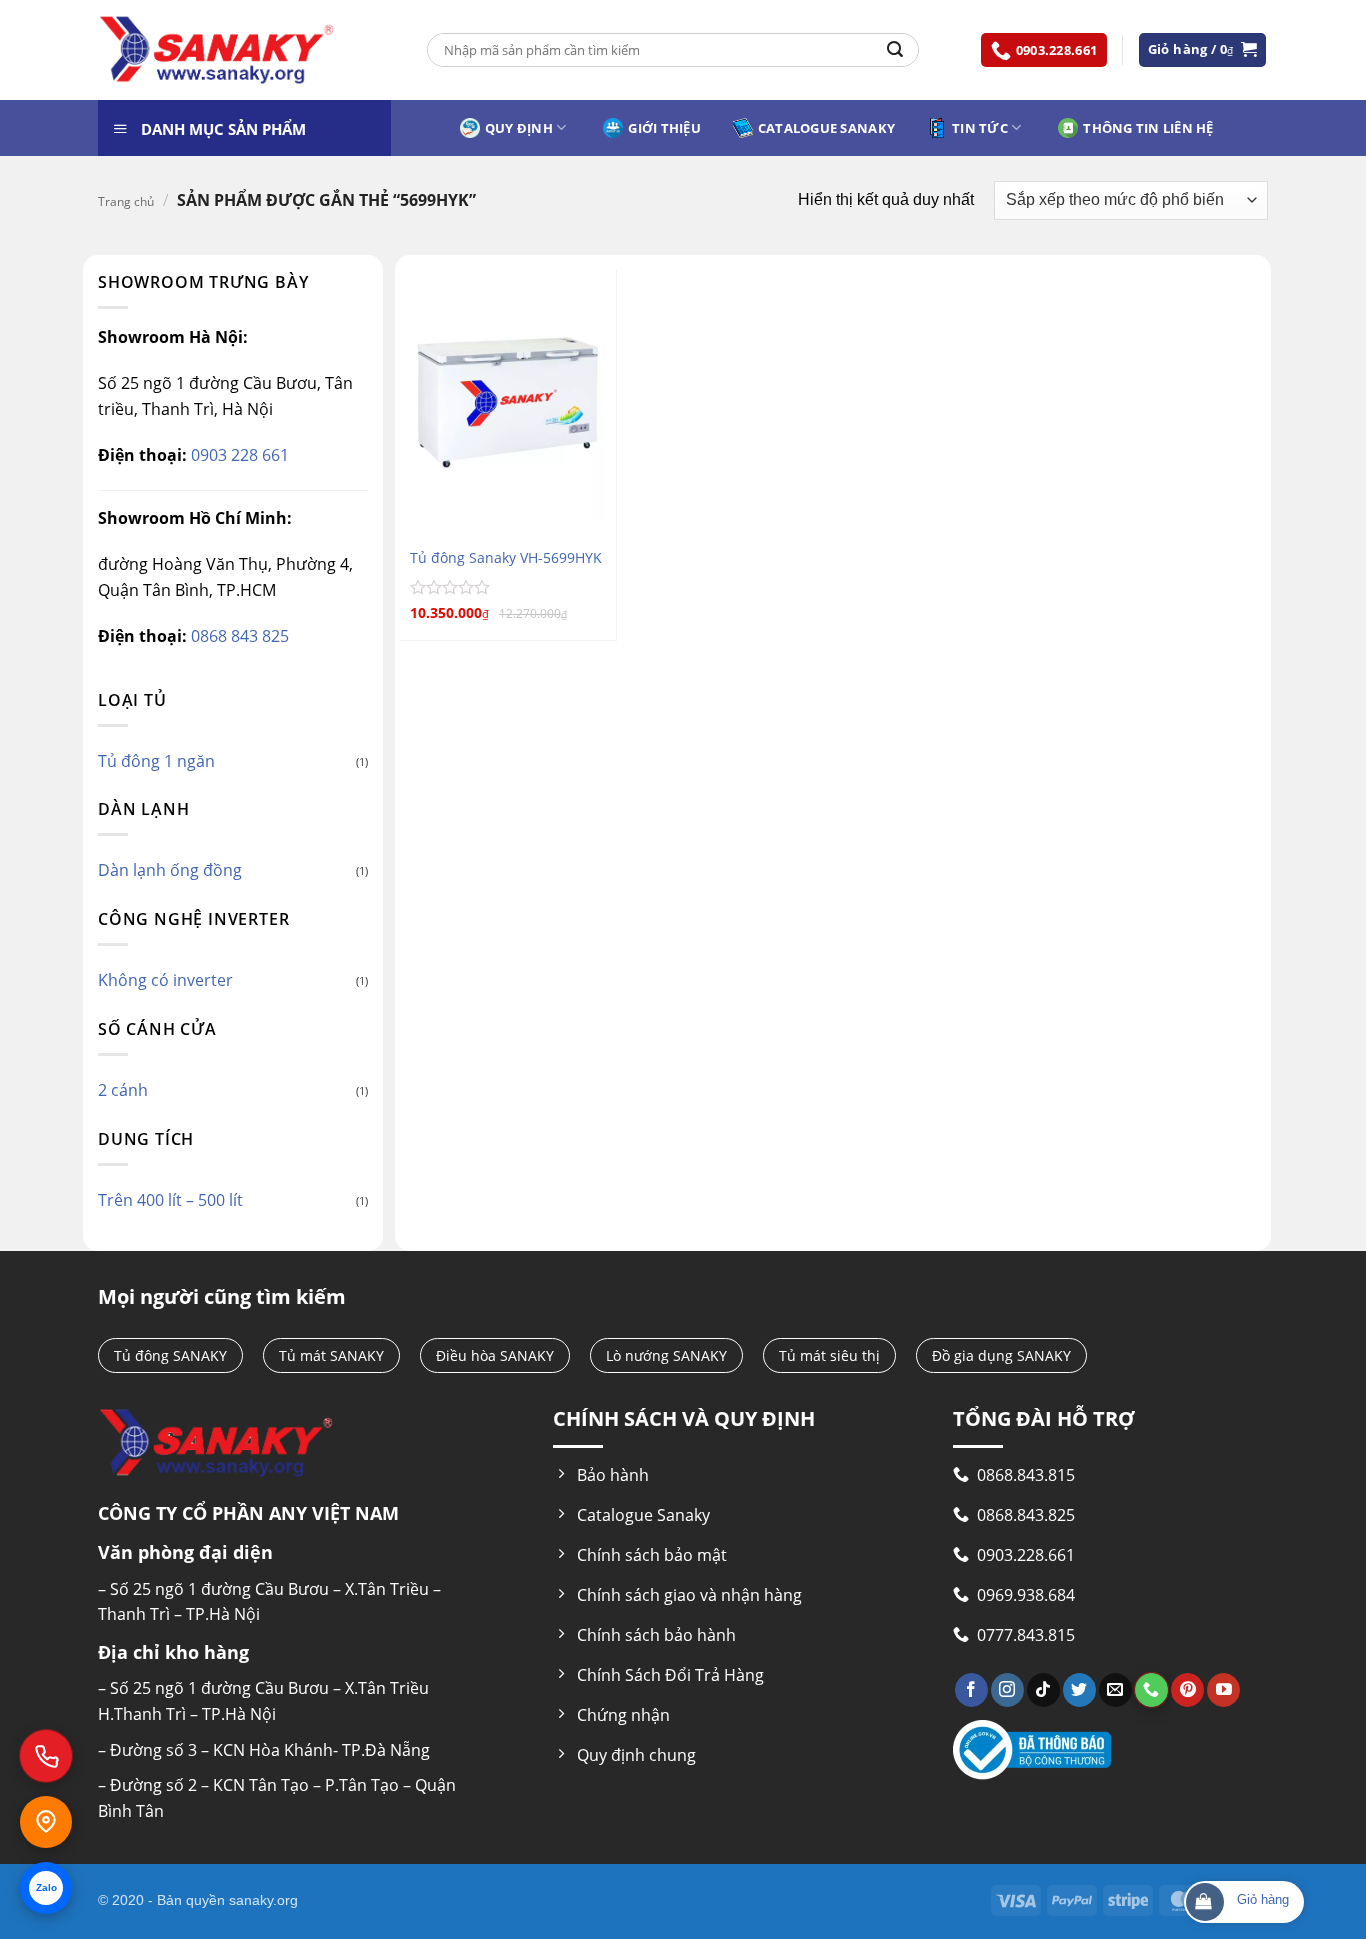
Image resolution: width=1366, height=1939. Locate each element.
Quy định (519, 128)
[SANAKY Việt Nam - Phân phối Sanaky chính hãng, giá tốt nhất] (217, 50)
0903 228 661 (238, 455)
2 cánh (123, 1090)
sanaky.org (263, 1900)
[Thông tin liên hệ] (46, 1822)
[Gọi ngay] (46, 1756)
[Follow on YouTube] (1223, 1690)
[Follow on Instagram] (1007, 1690)
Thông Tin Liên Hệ (1148, 128)
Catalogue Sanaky (826, 128)
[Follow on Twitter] (1079, 1690)
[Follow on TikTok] (1043, 1690)
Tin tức (980, 128)
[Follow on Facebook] (971, 1690)
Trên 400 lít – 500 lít (170, 1200)
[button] (1203, 49)
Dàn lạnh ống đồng (170, 870)
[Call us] (1151, 1690)
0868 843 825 (238, 636)
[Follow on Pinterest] (1187, 1690)
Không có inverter (165, 980)
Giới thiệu (664, 128)
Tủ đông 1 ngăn (156, 761)
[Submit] (895, 50)
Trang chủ (126, 201)
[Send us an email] (1115, 1690)
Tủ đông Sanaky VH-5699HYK (506, 558)
